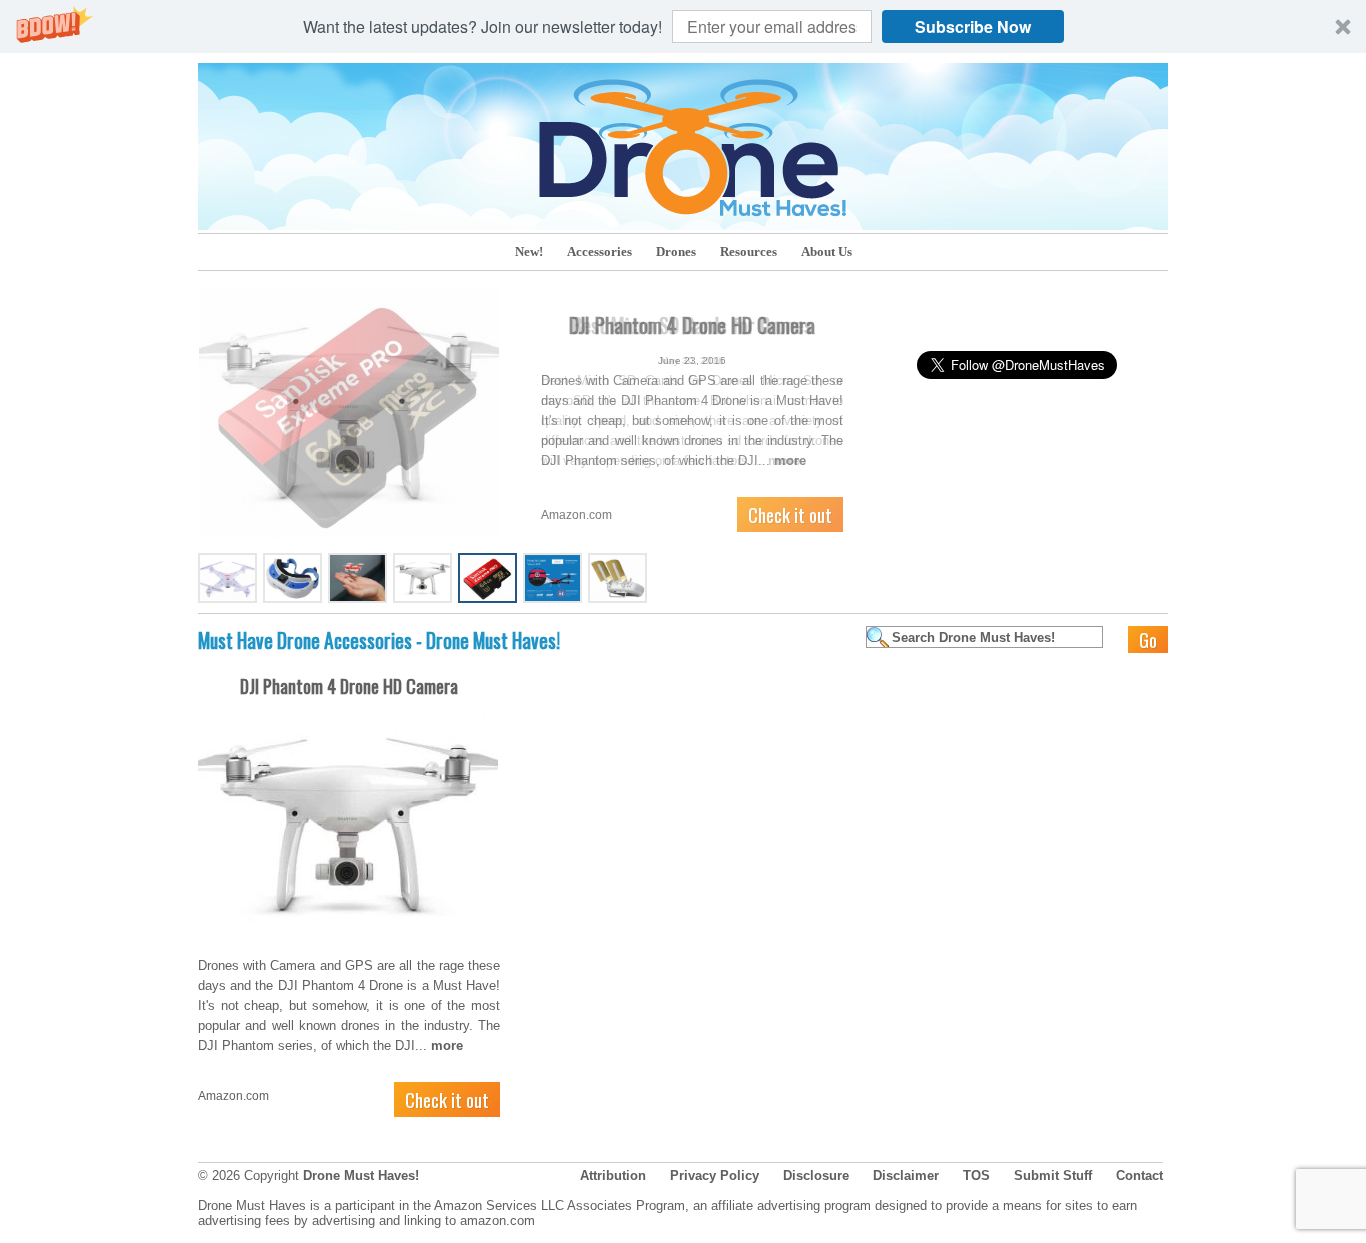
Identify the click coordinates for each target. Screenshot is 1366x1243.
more (784, 460)
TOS (976, 1175)
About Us (826, 251)
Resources (748, 251)
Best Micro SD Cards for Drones (692, 325)
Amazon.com (576, 515)
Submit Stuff (1053, 1175)
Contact (1139, 1175)
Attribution (613, 1175)
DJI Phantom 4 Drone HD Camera (349, 686)
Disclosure (816, 1175)
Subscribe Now (973, 26)
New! (529, 251)
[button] (683, 26)
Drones (676, 251)
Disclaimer (906, 1175)
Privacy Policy (714, 1175)
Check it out (790, 514)
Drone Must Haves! (361, 1175)
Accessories (599, 251)
